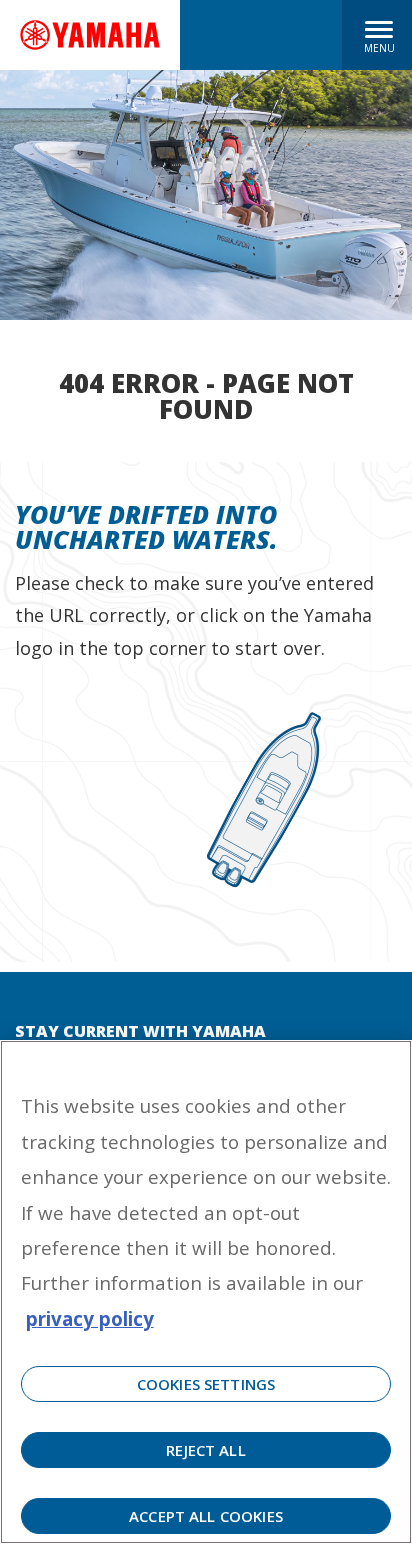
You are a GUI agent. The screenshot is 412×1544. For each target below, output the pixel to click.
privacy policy (90, 1318)
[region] (206, 1292)
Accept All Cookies (206, 1516)
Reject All (206, 1450)
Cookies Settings (206, 1384)
